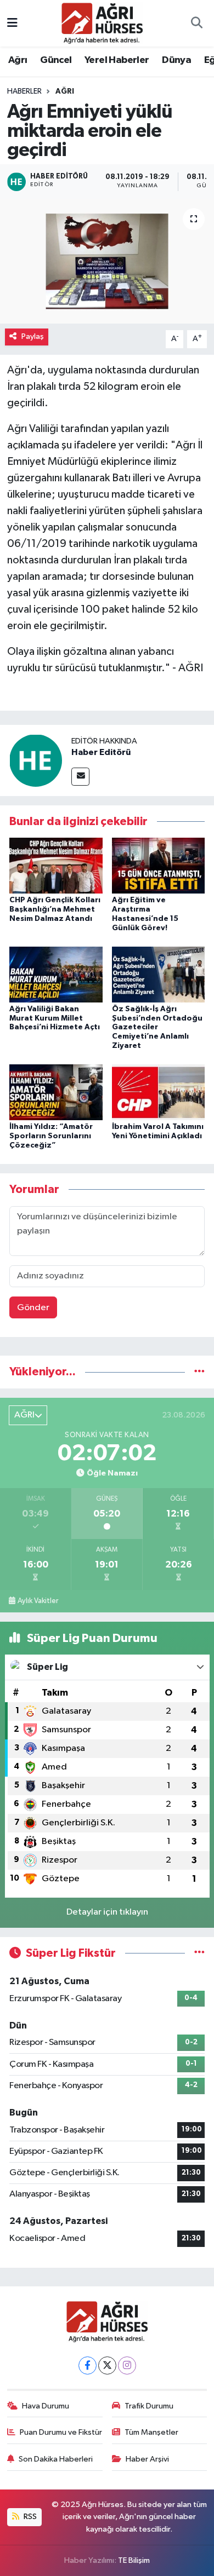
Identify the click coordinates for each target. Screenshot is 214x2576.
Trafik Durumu (149, 2406)
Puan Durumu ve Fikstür (61, 2432)
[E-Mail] (80, 777)
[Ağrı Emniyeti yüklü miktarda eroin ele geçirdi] (107, 261)
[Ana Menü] (12, 23)
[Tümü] (199, 1372)
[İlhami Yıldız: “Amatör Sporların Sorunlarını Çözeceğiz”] (56, 1092)
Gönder (33, 1308)
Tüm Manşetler (151, 2432)
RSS (29, 2517)
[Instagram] (127, 2365)
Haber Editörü (101, 752)
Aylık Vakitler (38, 1601)
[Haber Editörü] (36, 760)
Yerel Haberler (117, 60)
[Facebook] (88, 2365)
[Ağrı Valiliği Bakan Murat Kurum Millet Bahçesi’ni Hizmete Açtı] (56, 974)
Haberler (24, 91)
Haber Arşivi (147, 2459)
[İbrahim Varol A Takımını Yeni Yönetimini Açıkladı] (159, 1092)
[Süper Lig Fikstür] (199, 1953)
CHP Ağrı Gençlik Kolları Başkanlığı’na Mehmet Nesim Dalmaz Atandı (55, 909)
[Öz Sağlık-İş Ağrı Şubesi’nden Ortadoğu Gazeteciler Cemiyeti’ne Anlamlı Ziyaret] (159, 974)
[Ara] (196, 24)
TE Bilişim (134, 2560)
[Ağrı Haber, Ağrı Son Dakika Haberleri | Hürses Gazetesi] (102, 23)
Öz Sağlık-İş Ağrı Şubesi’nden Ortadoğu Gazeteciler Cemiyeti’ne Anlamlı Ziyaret (157, 1027)
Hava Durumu (46, 2406)
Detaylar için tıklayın (107, 1912)
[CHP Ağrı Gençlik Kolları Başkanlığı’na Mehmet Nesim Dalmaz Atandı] (56, 865)
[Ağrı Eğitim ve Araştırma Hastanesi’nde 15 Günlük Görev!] (159, 865)
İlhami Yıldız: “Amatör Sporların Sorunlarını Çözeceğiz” (51, 1136)
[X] (107, 2365)
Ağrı (18, 60)
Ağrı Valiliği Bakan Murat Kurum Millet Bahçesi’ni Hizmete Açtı (55, 1018)
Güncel (56, 60)
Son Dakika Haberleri (56, 2459)
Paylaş (33, 336)
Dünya (176, 60)
